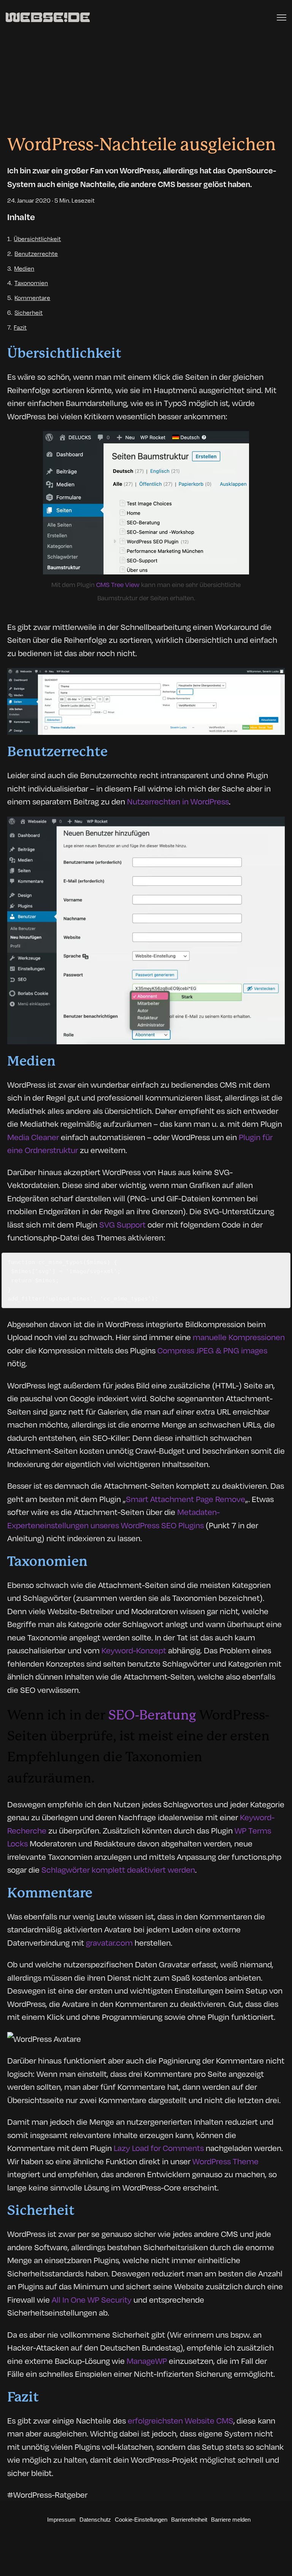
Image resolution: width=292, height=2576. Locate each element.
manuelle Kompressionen (239, 1337)
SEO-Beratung (152, 1715)
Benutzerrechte (36, 253)
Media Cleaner (33, 1137)
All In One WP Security (92, 2299)
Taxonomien (31, 283)
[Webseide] (48, 17)
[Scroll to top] (280, 2555)
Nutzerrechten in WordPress (178, 801)
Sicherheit (29, 312)
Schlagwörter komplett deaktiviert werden (118, 1869)
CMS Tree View (118, 584)
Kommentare (32, 297)
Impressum (61, 2520)
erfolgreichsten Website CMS (181, 2420)
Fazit (20, 327)
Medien (24, 268)
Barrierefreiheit (189, 2520)
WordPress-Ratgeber (50, 2494)
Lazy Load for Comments (159, 2148)
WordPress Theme (225, 2161)
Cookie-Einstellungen (141, 2520)
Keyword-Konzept (134, 1650)
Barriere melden (231, 2520)
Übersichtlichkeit (37, 239)
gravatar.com (109, 1942)
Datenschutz (95, 2520)
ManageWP (147, 2360)
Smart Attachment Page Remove (186, 1499)
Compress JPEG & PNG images (212, 1350)
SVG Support (122, 1224)
